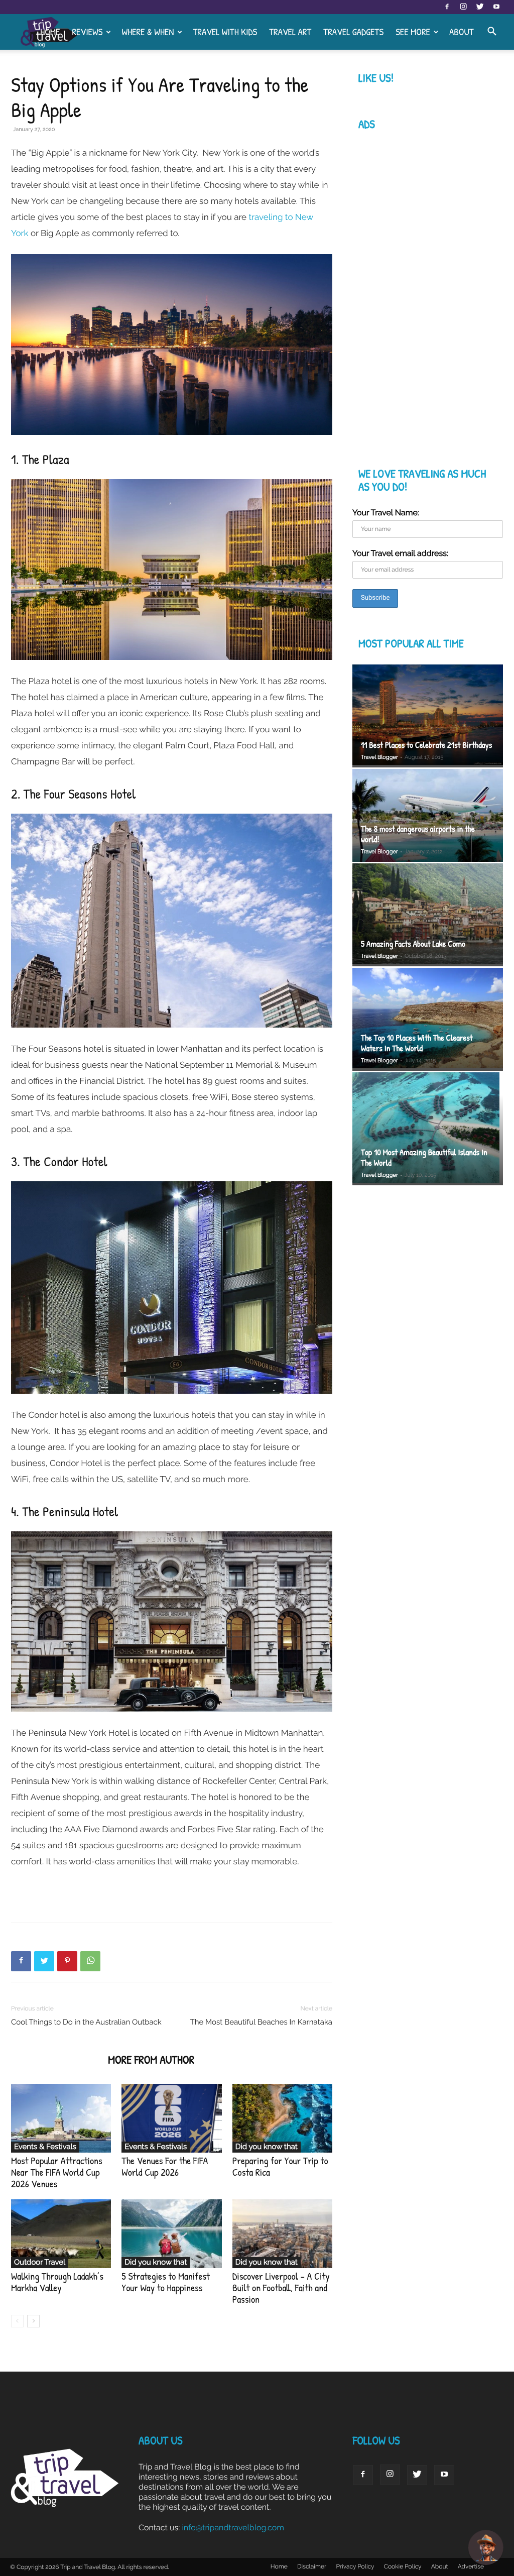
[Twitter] (480, 7)
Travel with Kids (225, 32)
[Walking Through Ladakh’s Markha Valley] (61, 2234)
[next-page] (33, 2321)
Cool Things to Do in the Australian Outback (86, 2022)
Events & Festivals (45, 2147)
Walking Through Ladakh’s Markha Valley (57, 2282)
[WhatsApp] (90, 1961)
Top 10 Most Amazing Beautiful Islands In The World (424, 1158)
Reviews (87, 32)
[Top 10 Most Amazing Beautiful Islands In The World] (428, 1129)
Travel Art (290, 32)
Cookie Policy (403, 2566)
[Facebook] (447, 7)
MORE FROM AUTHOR (151, 2060)
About (462, 32)
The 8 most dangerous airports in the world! (418, 834)
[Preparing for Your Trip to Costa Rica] (282, 2118)
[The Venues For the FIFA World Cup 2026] (171, 2118)
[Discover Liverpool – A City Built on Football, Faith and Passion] (282, 2234)
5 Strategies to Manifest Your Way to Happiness (166, 2282)
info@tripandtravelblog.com (233, 2528)
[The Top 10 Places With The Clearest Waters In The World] (428, 1019)
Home (50, 32)
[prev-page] (17, 2321)
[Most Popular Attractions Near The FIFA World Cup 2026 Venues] (61, 2118)
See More (413, 32)
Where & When (148, 32)
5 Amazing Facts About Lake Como (413, 944)
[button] (492, 32)
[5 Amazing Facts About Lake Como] (428, 915)
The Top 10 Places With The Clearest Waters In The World (417, 1043)
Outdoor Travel (40, 2262)
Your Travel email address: (400, 553)
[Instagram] (463, 7)
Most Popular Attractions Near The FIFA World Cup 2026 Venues (57, 2172)
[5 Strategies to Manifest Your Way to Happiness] (171, 2234)
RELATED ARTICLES (56, 2060)
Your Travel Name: (386, 513)
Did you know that (267, 2147)
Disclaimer (312, 2566)
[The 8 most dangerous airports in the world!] (428, 815)
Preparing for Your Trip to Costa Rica (280, 2167)
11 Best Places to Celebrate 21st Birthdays (426, 745)
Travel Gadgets (353, 32)
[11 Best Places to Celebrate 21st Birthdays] (428, 716)
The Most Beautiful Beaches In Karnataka (261, 2022)
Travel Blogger (379, 757)
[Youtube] (496, 7)
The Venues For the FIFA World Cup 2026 (165, 2167)
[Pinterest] (67, 1961)
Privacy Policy (355, 2566)
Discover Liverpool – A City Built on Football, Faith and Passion (281, 2288)
